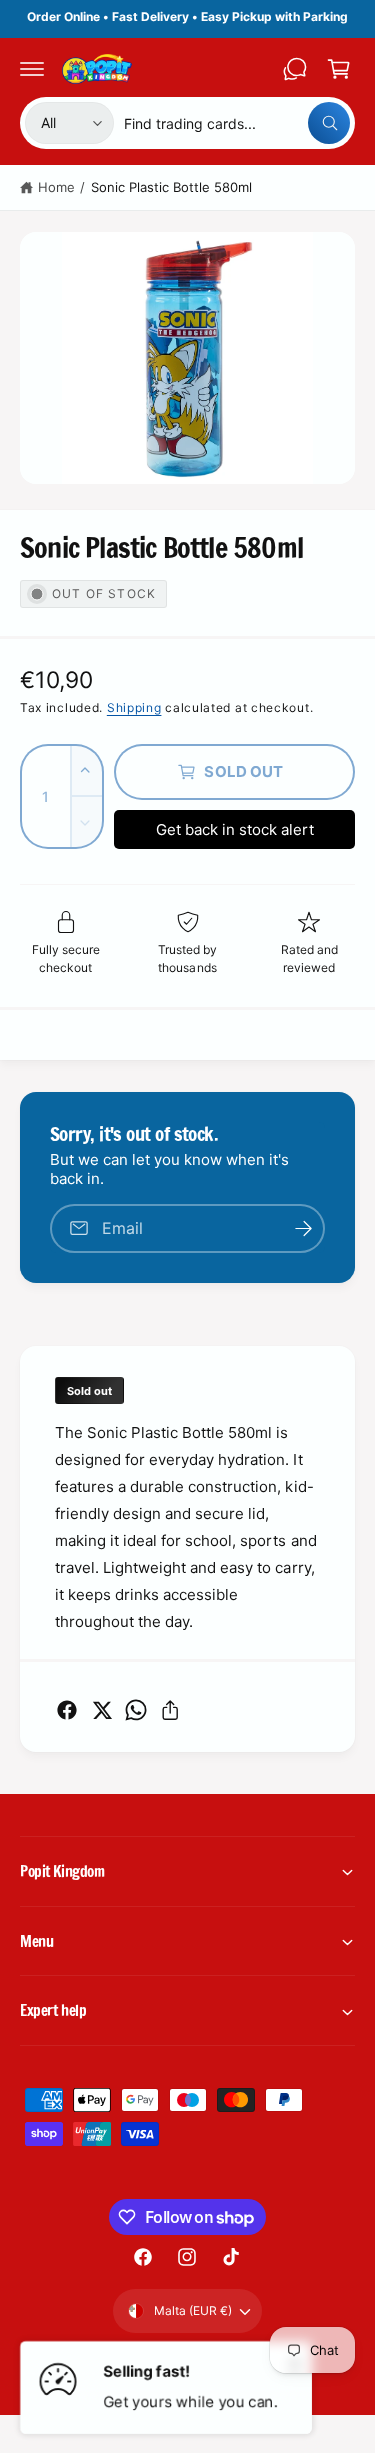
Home (56, 187)
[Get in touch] (295, 69)
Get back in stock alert (235, 829)
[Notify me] (303, 1228)
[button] (32, 69)
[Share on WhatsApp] (136, 1710)
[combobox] (237, 123)
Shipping (134, 707)
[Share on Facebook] (67, 1710)
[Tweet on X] (102, 1710)
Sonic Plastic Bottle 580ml (171, 187)
